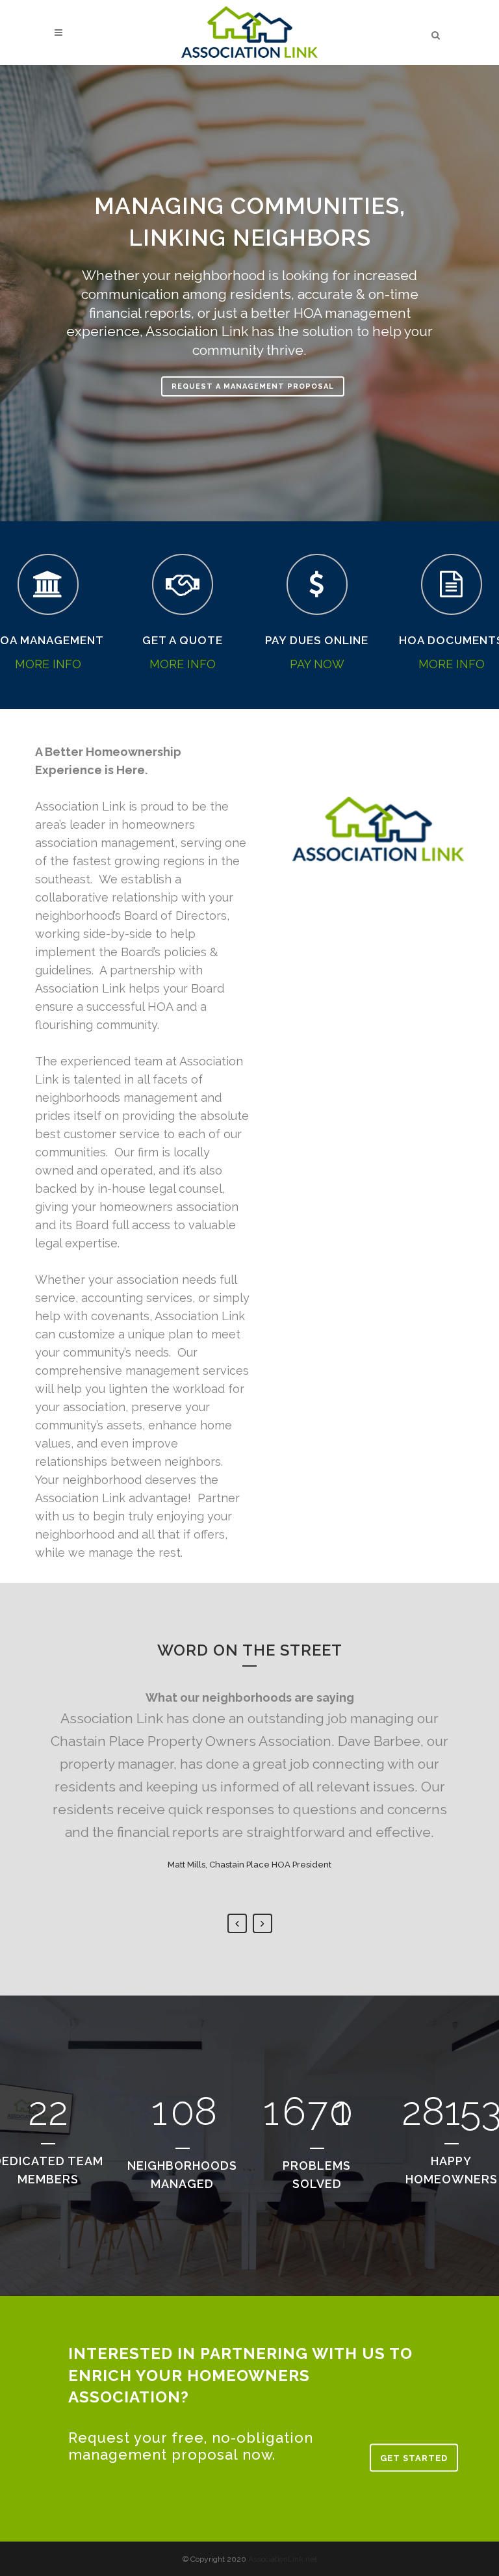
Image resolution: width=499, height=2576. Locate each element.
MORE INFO (48, 664)
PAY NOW (317, 664)
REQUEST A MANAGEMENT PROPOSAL (253, 386)
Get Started (414, 2458)
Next (262, 1923)
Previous (237, 1923)
